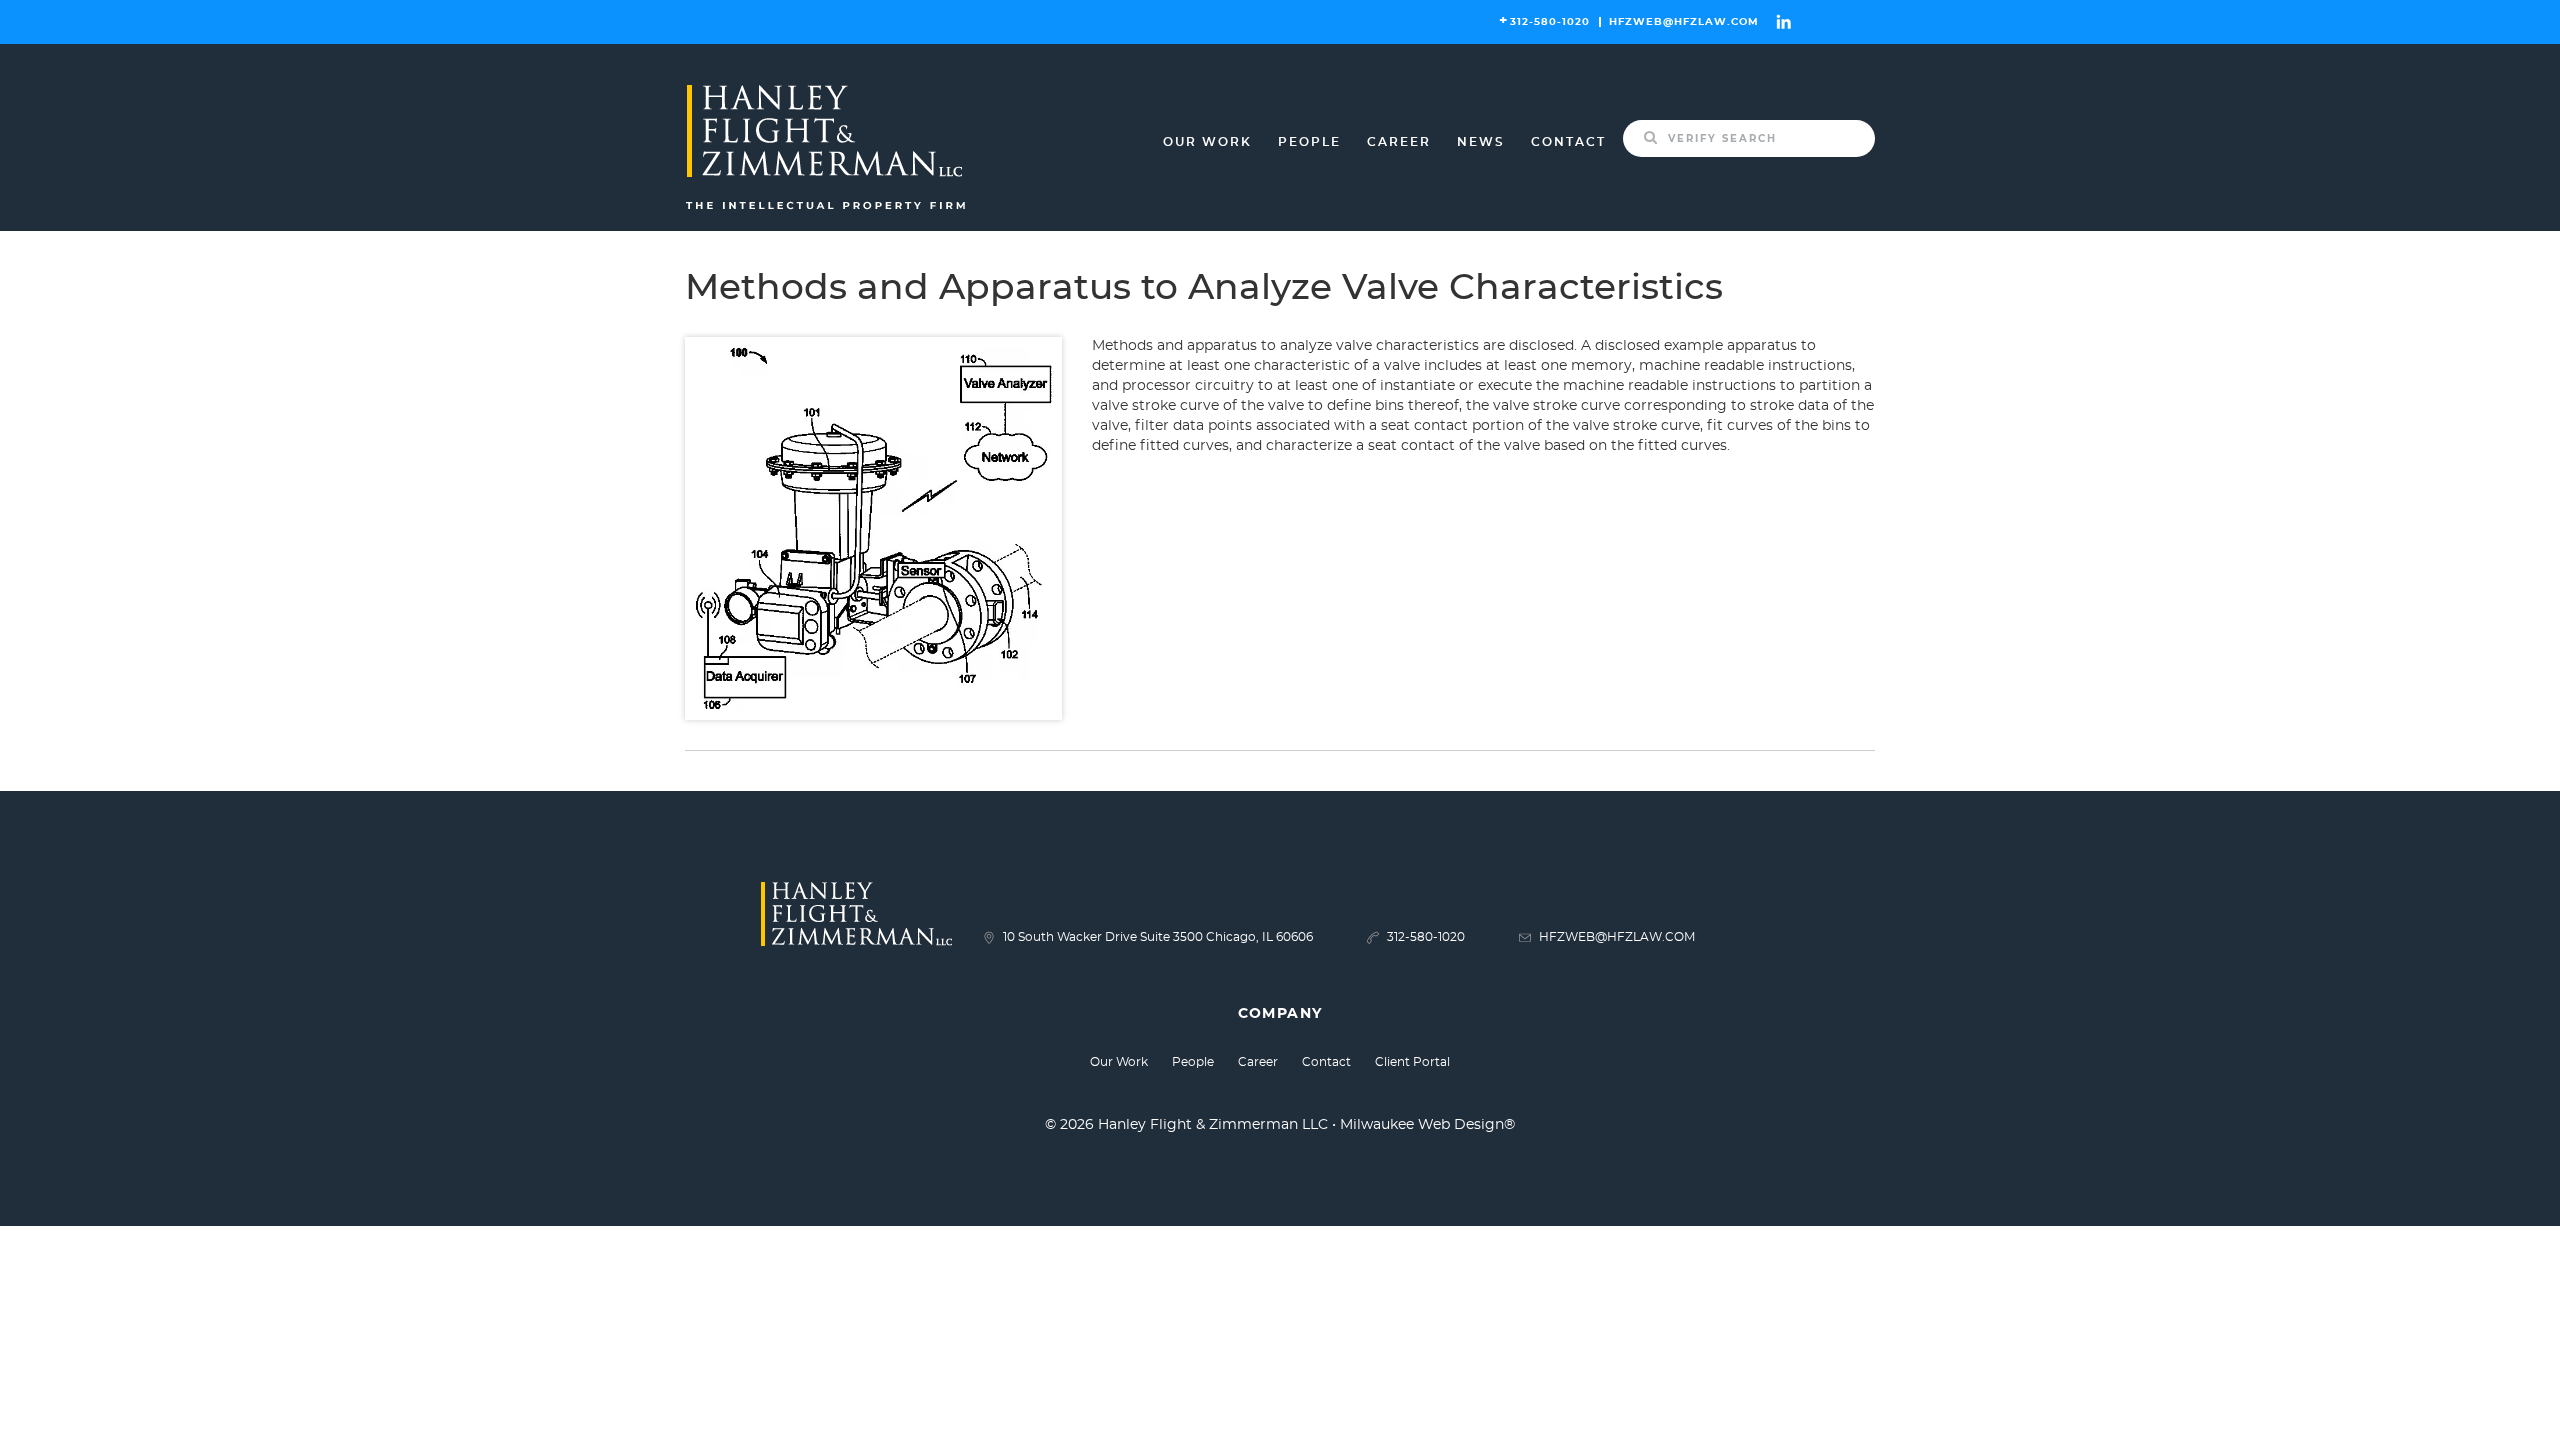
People (1309, 142)
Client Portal (1412, 1062)
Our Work (1207, 142)
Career (1399, 142)
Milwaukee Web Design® (1427, 1125)
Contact (1568, 142)
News (1481, 142)
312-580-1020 (1550, 22)
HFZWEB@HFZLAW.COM (1684, 22)
